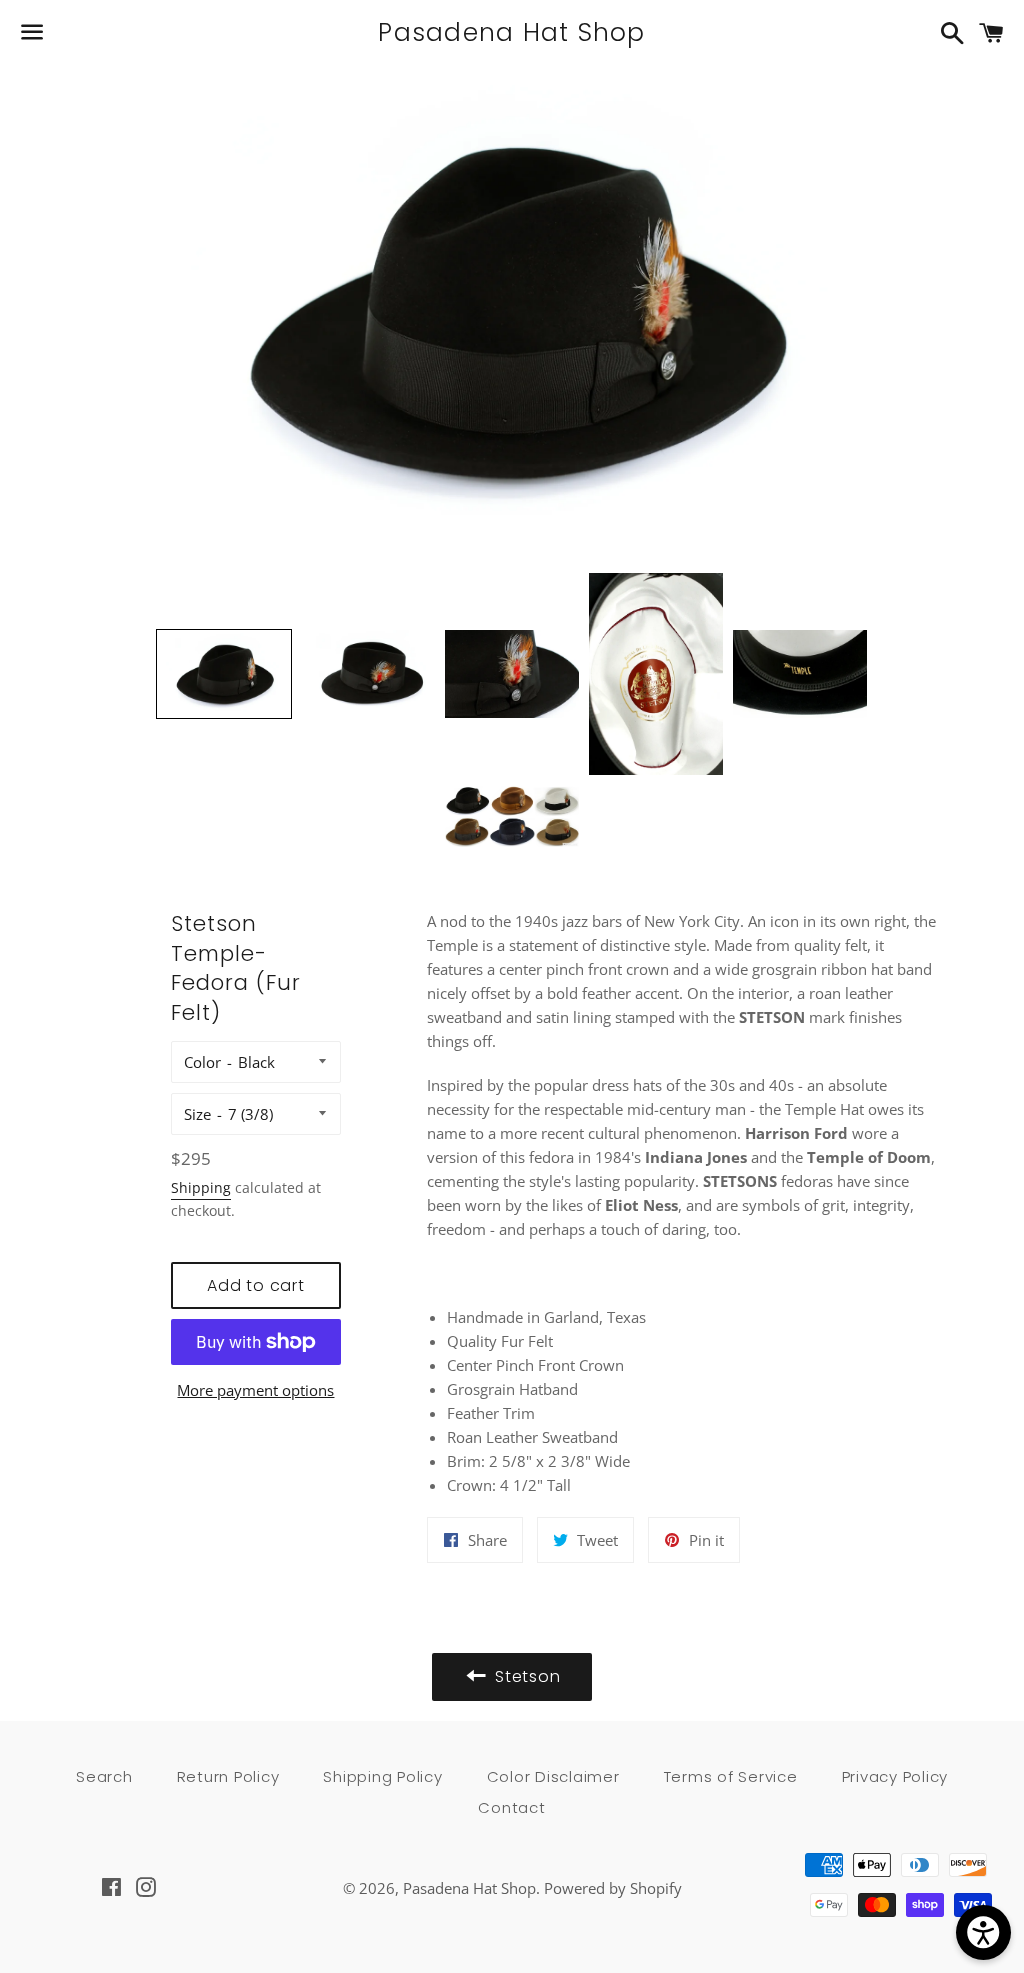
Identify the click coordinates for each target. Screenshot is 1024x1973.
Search (104, 1776)
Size (197, 1114)
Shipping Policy (382, 1776)
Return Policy (228, 1776)
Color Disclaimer (553, 1776)
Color (202, 1062)
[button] (224, 674)
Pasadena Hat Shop (511, 32)
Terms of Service (731, 1776)
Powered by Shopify (613, 1888)
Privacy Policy (895, 1776)
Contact (511, 1807)
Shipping (201, 1187)
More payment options (255, 1390)
